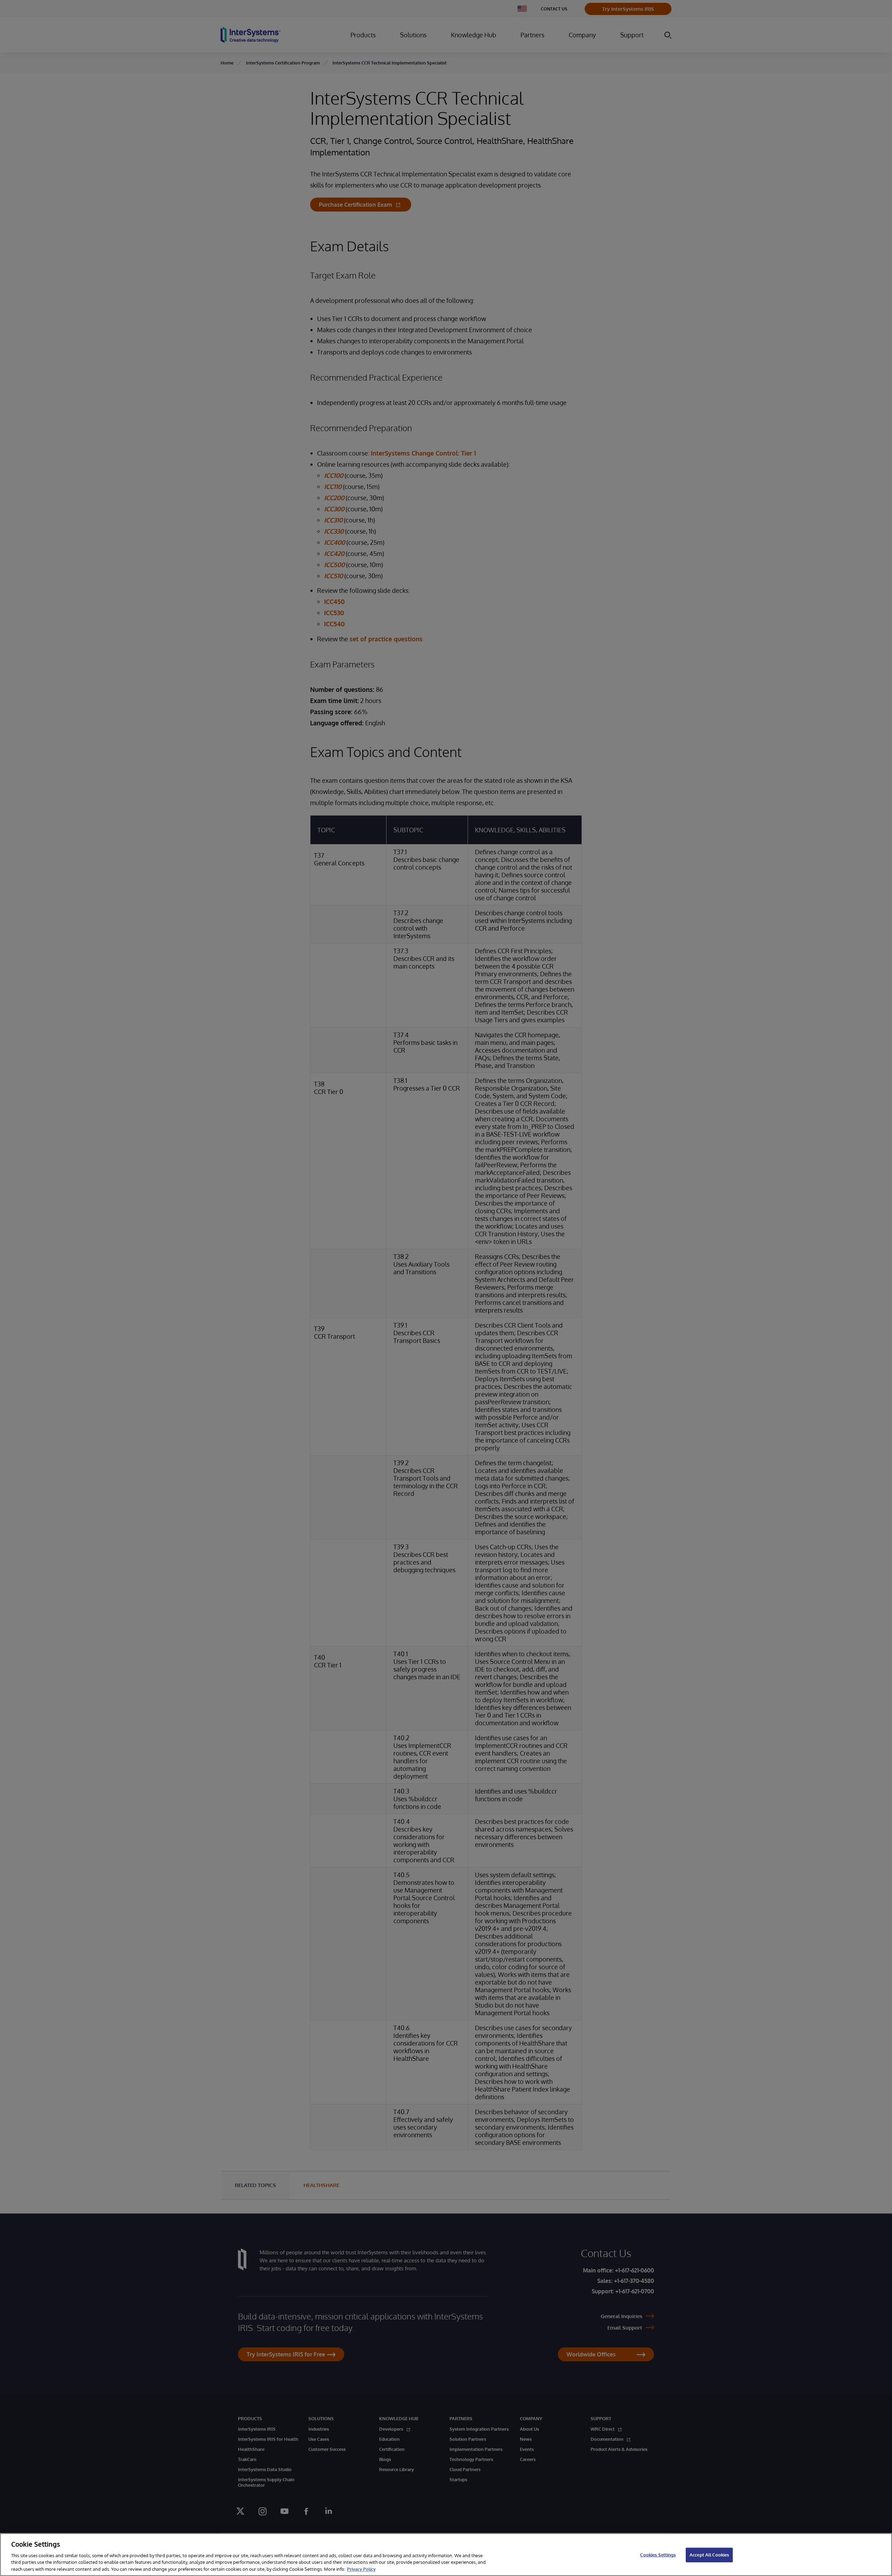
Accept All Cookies (709, 2555)
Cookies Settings (658, 2555)
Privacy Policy (361, 2569)
